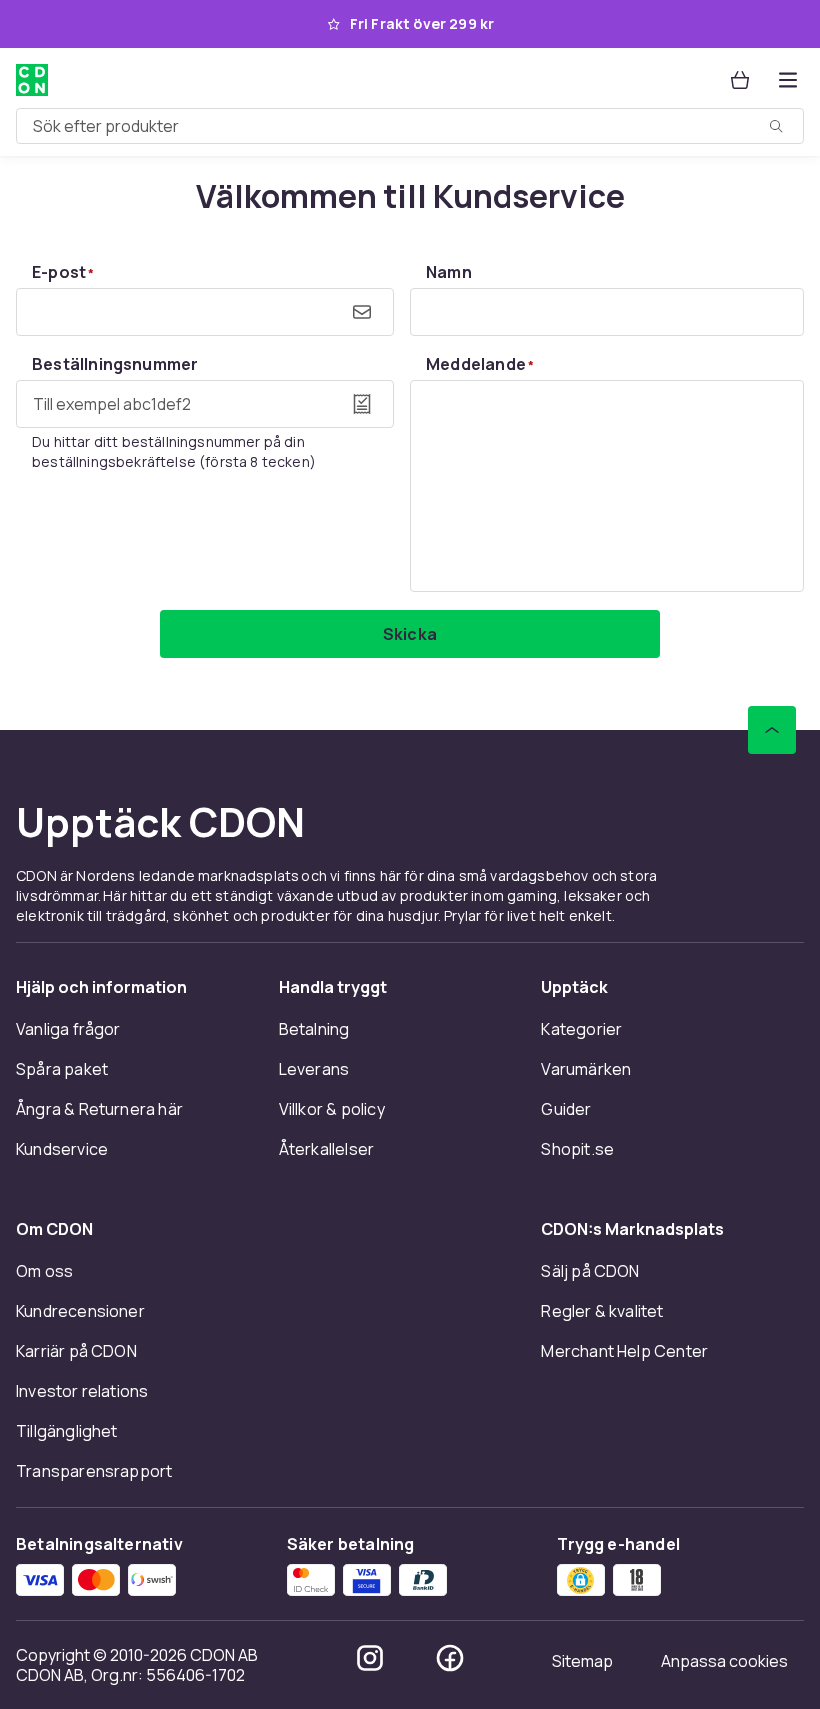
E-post (63, 272)
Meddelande (480, 364)
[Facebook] (450, 1658)
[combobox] (410, 126)
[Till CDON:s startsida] (32, 80)
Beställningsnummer (115, 364)
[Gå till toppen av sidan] (772, 730)
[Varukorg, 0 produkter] (740, 80)
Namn (449, 272)
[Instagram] (370, 1658)
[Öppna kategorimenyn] (788, 80)
